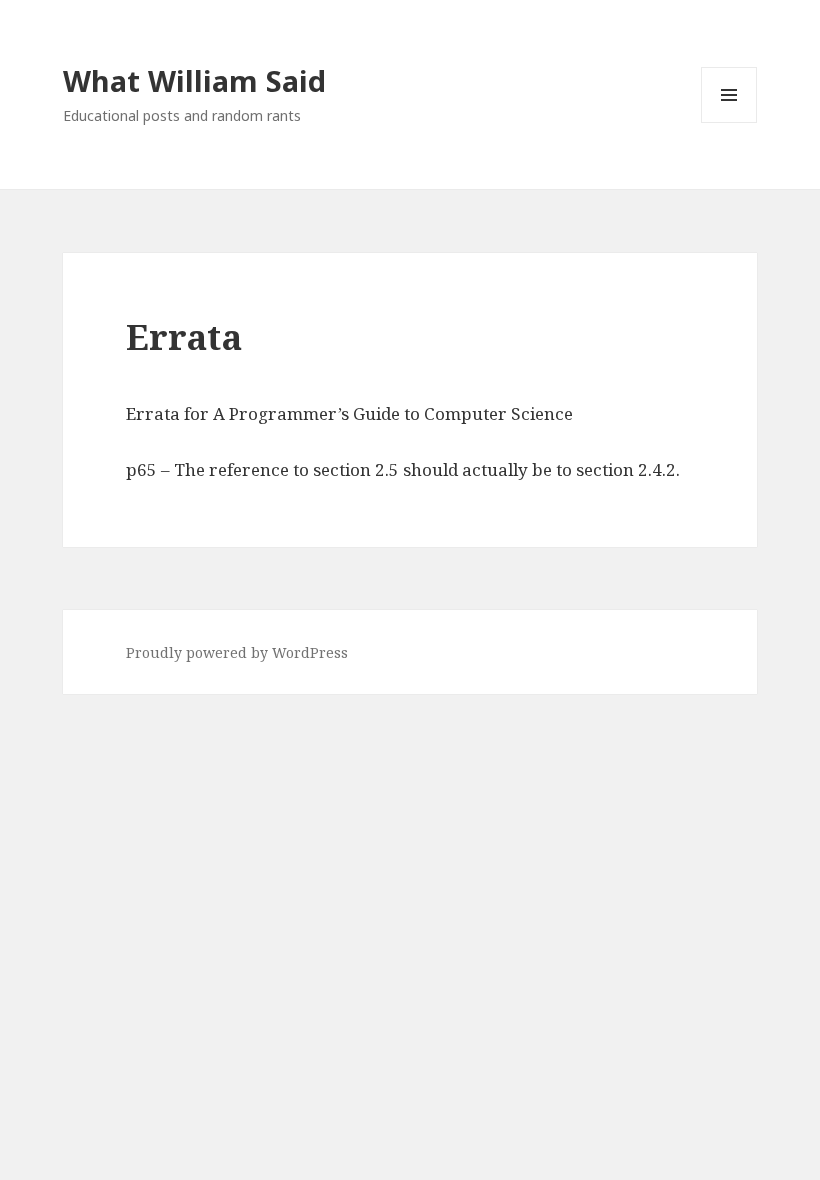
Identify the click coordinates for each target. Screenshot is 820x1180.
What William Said (194, 80)
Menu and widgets (729, 122)
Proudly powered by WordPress (237, 652)
